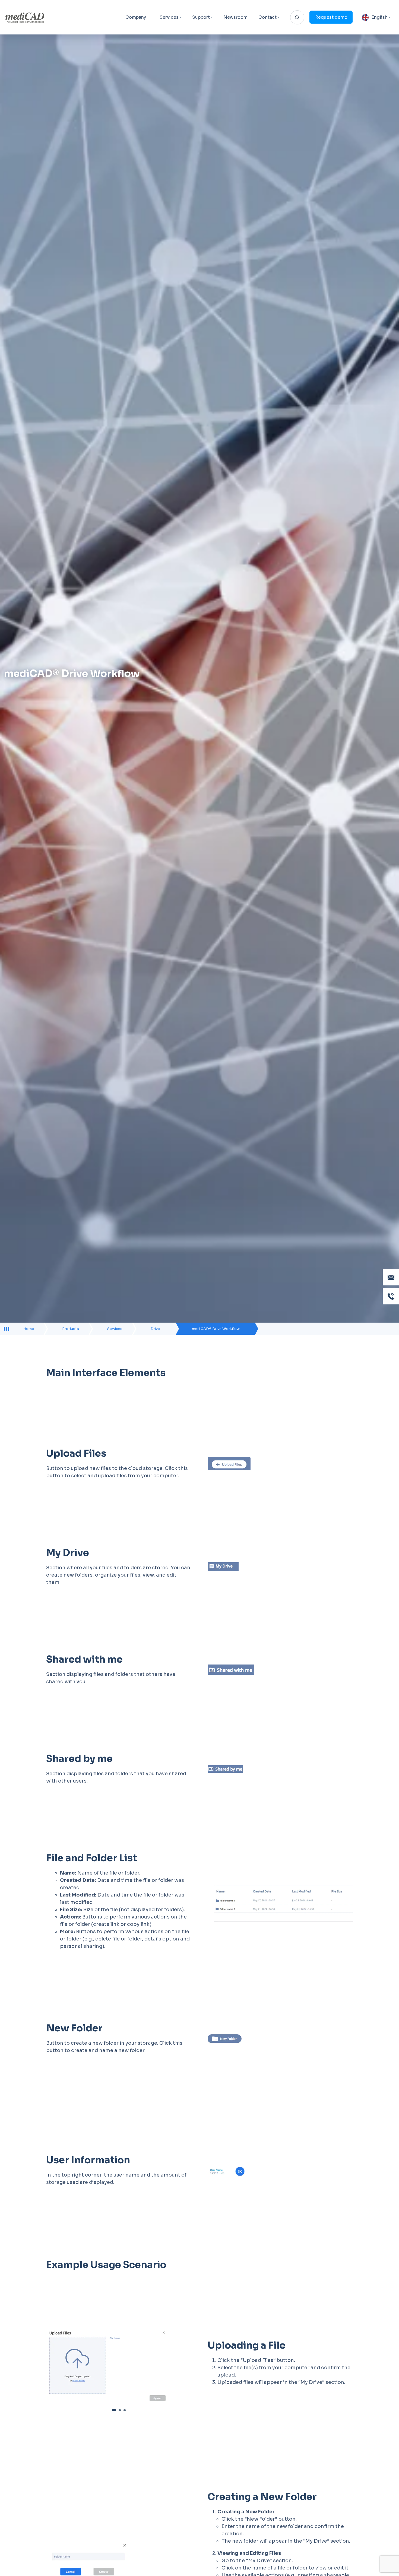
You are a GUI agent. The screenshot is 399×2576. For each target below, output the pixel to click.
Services (169, 17)
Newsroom (235, 17)
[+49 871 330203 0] (391, 1296)
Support (201, 17)
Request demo (331, 17)
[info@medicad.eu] (391, 1277)
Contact (267, 17)
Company (136, 17)
